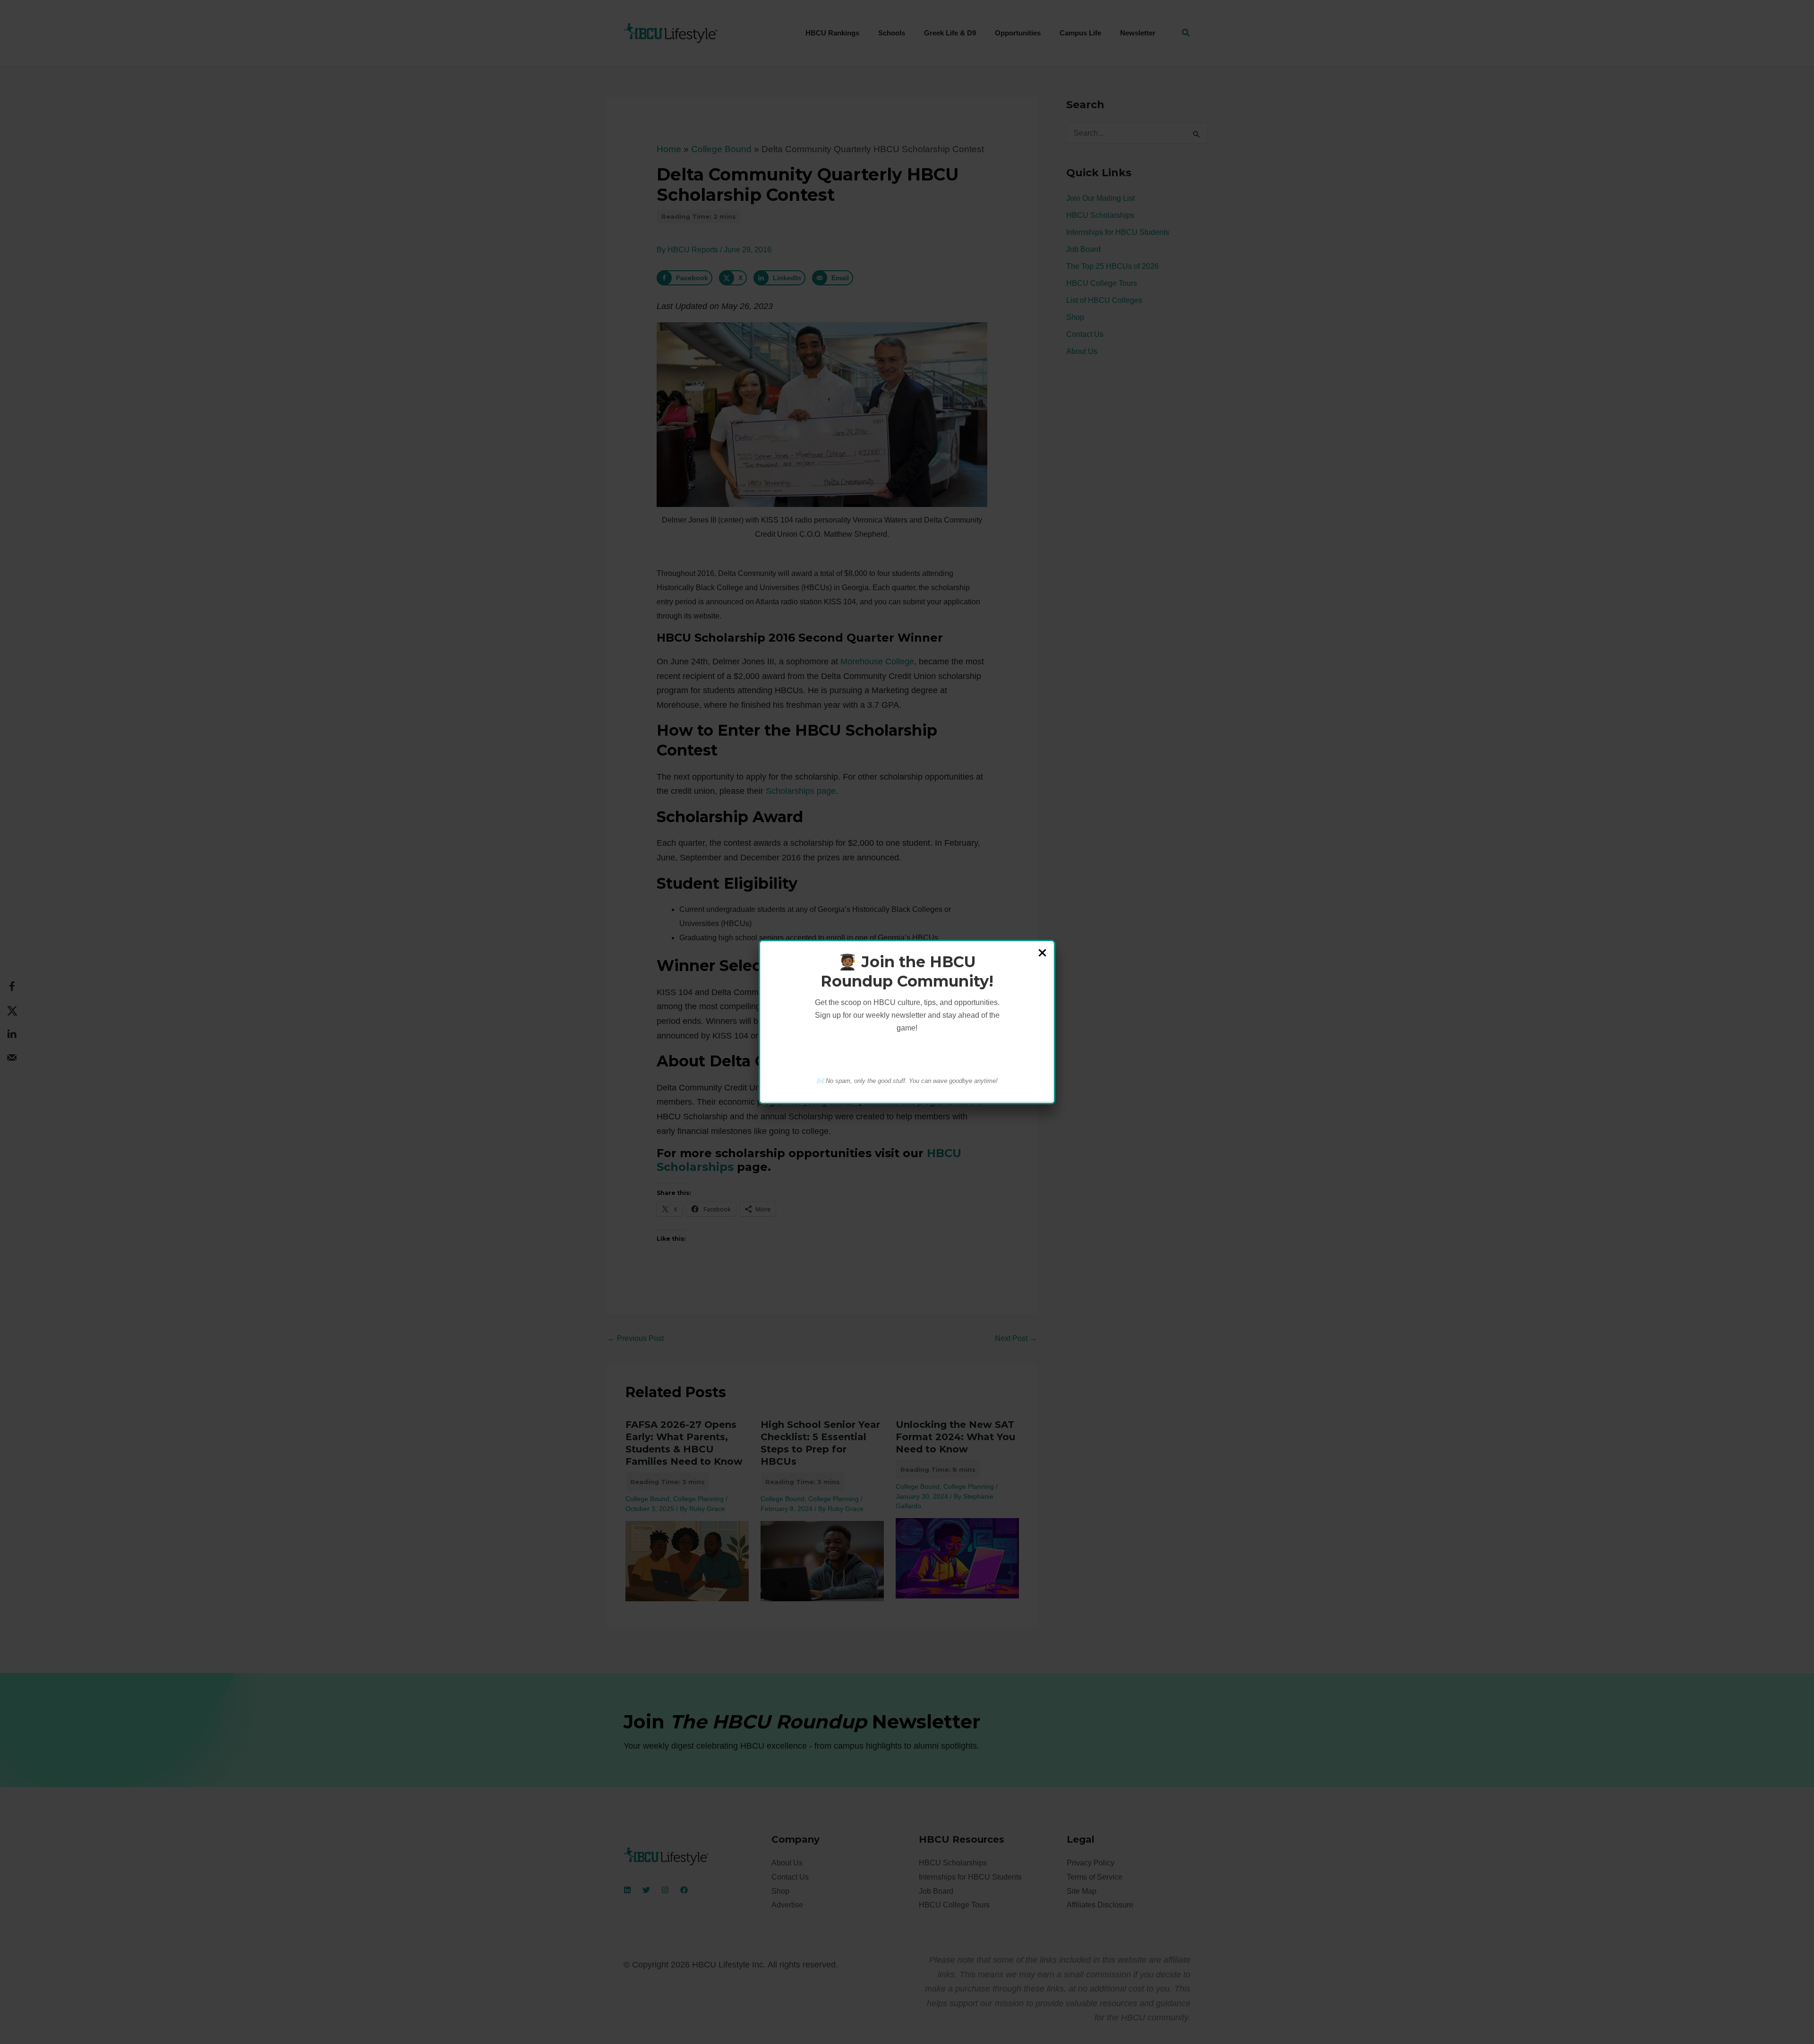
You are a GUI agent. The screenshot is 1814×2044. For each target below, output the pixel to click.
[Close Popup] (1042, 953)
